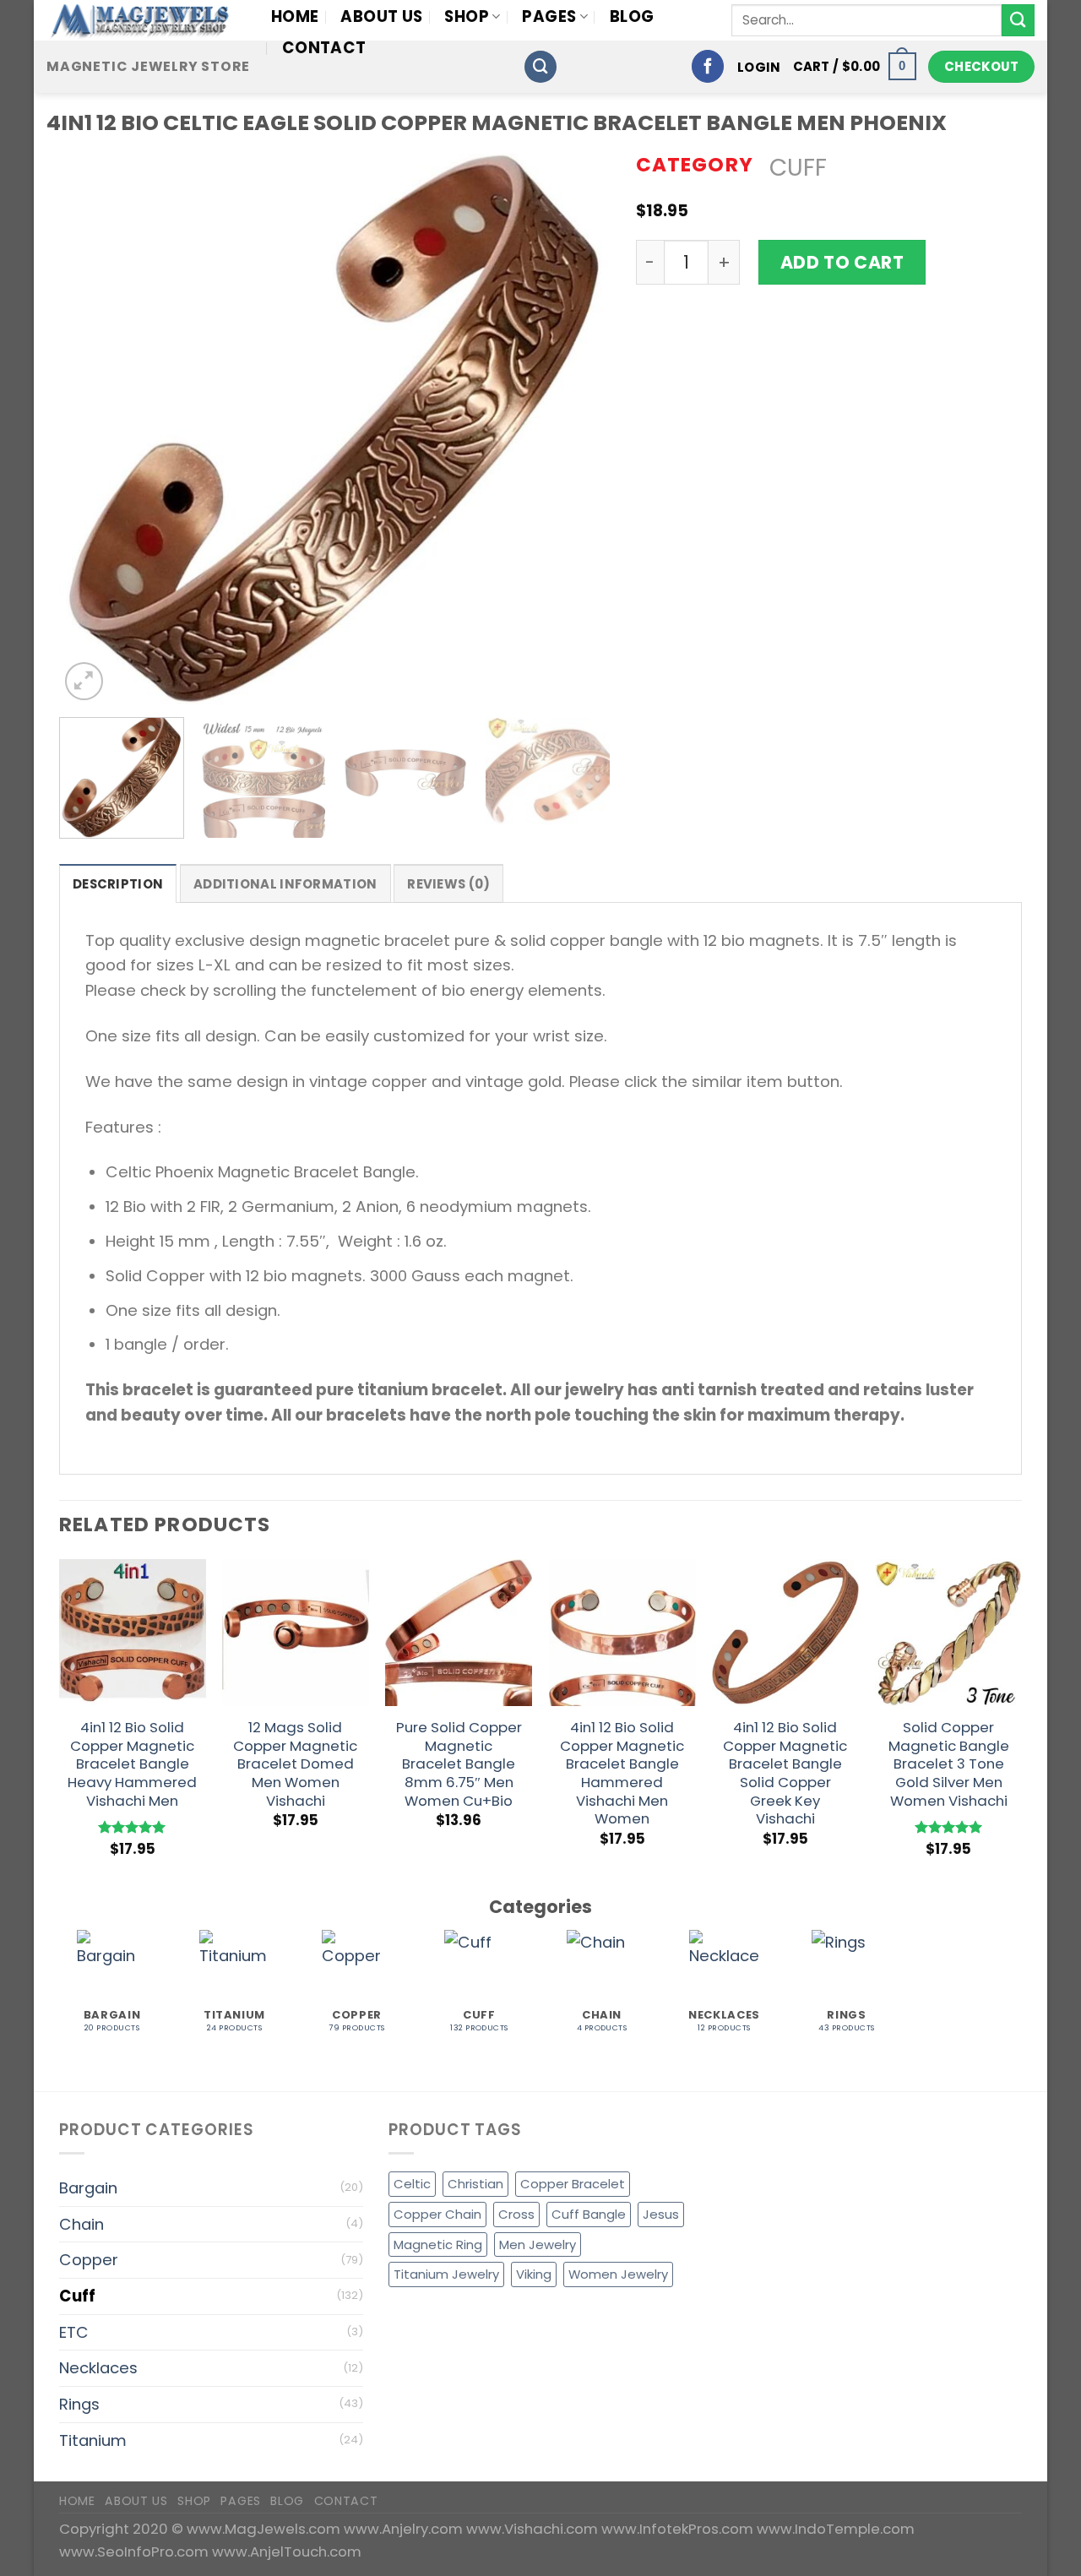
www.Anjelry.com (405, 2529)
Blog (632, 16)
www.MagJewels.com (265, 2529)
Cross (516, 2214)
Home (295, 16)
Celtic (412, 2184)
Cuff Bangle (589, 2214)
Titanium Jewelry (446, 2274)
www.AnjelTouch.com (287, 2552)
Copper (89, 2260)
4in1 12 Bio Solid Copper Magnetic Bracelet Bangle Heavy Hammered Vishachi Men (132, 1765)
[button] (759, 67)
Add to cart (842, 262)
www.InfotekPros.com (679, 2529)
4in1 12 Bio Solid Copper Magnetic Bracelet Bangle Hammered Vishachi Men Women (622, 1774)
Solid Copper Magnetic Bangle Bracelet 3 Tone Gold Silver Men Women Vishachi (949, 1765)
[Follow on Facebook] (708, 66)
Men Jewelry (538, 2244)
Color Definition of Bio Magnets (829, 478)
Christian (475, 2184)
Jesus (661, 2214)
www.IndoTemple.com (836, 2529)
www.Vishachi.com (534, 2529)
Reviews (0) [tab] (448, 884)
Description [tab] (118, 884)
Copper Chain (437, 2214)
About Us (381, 16)
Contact (324, 48)
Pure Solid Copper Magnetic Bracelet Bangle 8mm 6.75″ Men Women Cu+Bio (459, 1765)
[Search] (540, 67)
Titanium (93, 2440)
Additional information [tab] (285, 884)
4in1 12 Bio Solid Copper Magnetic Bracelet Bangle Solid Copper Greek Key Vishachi (785, 1774)
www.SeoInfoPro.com (136, 2552)
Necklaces (98, 2368)
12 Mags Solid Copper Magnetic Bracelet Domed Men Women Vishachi (295, 1765)
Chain (81, 2224)
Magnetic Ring (438, 2244)
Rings (79, 2404)
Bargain (88, 2188)
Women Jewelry (618, 2274)
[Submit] (1018, 21)
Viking (534, 2274)
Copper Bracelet (573, 2184)
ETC (74, 2332)
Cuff (798, 168)
